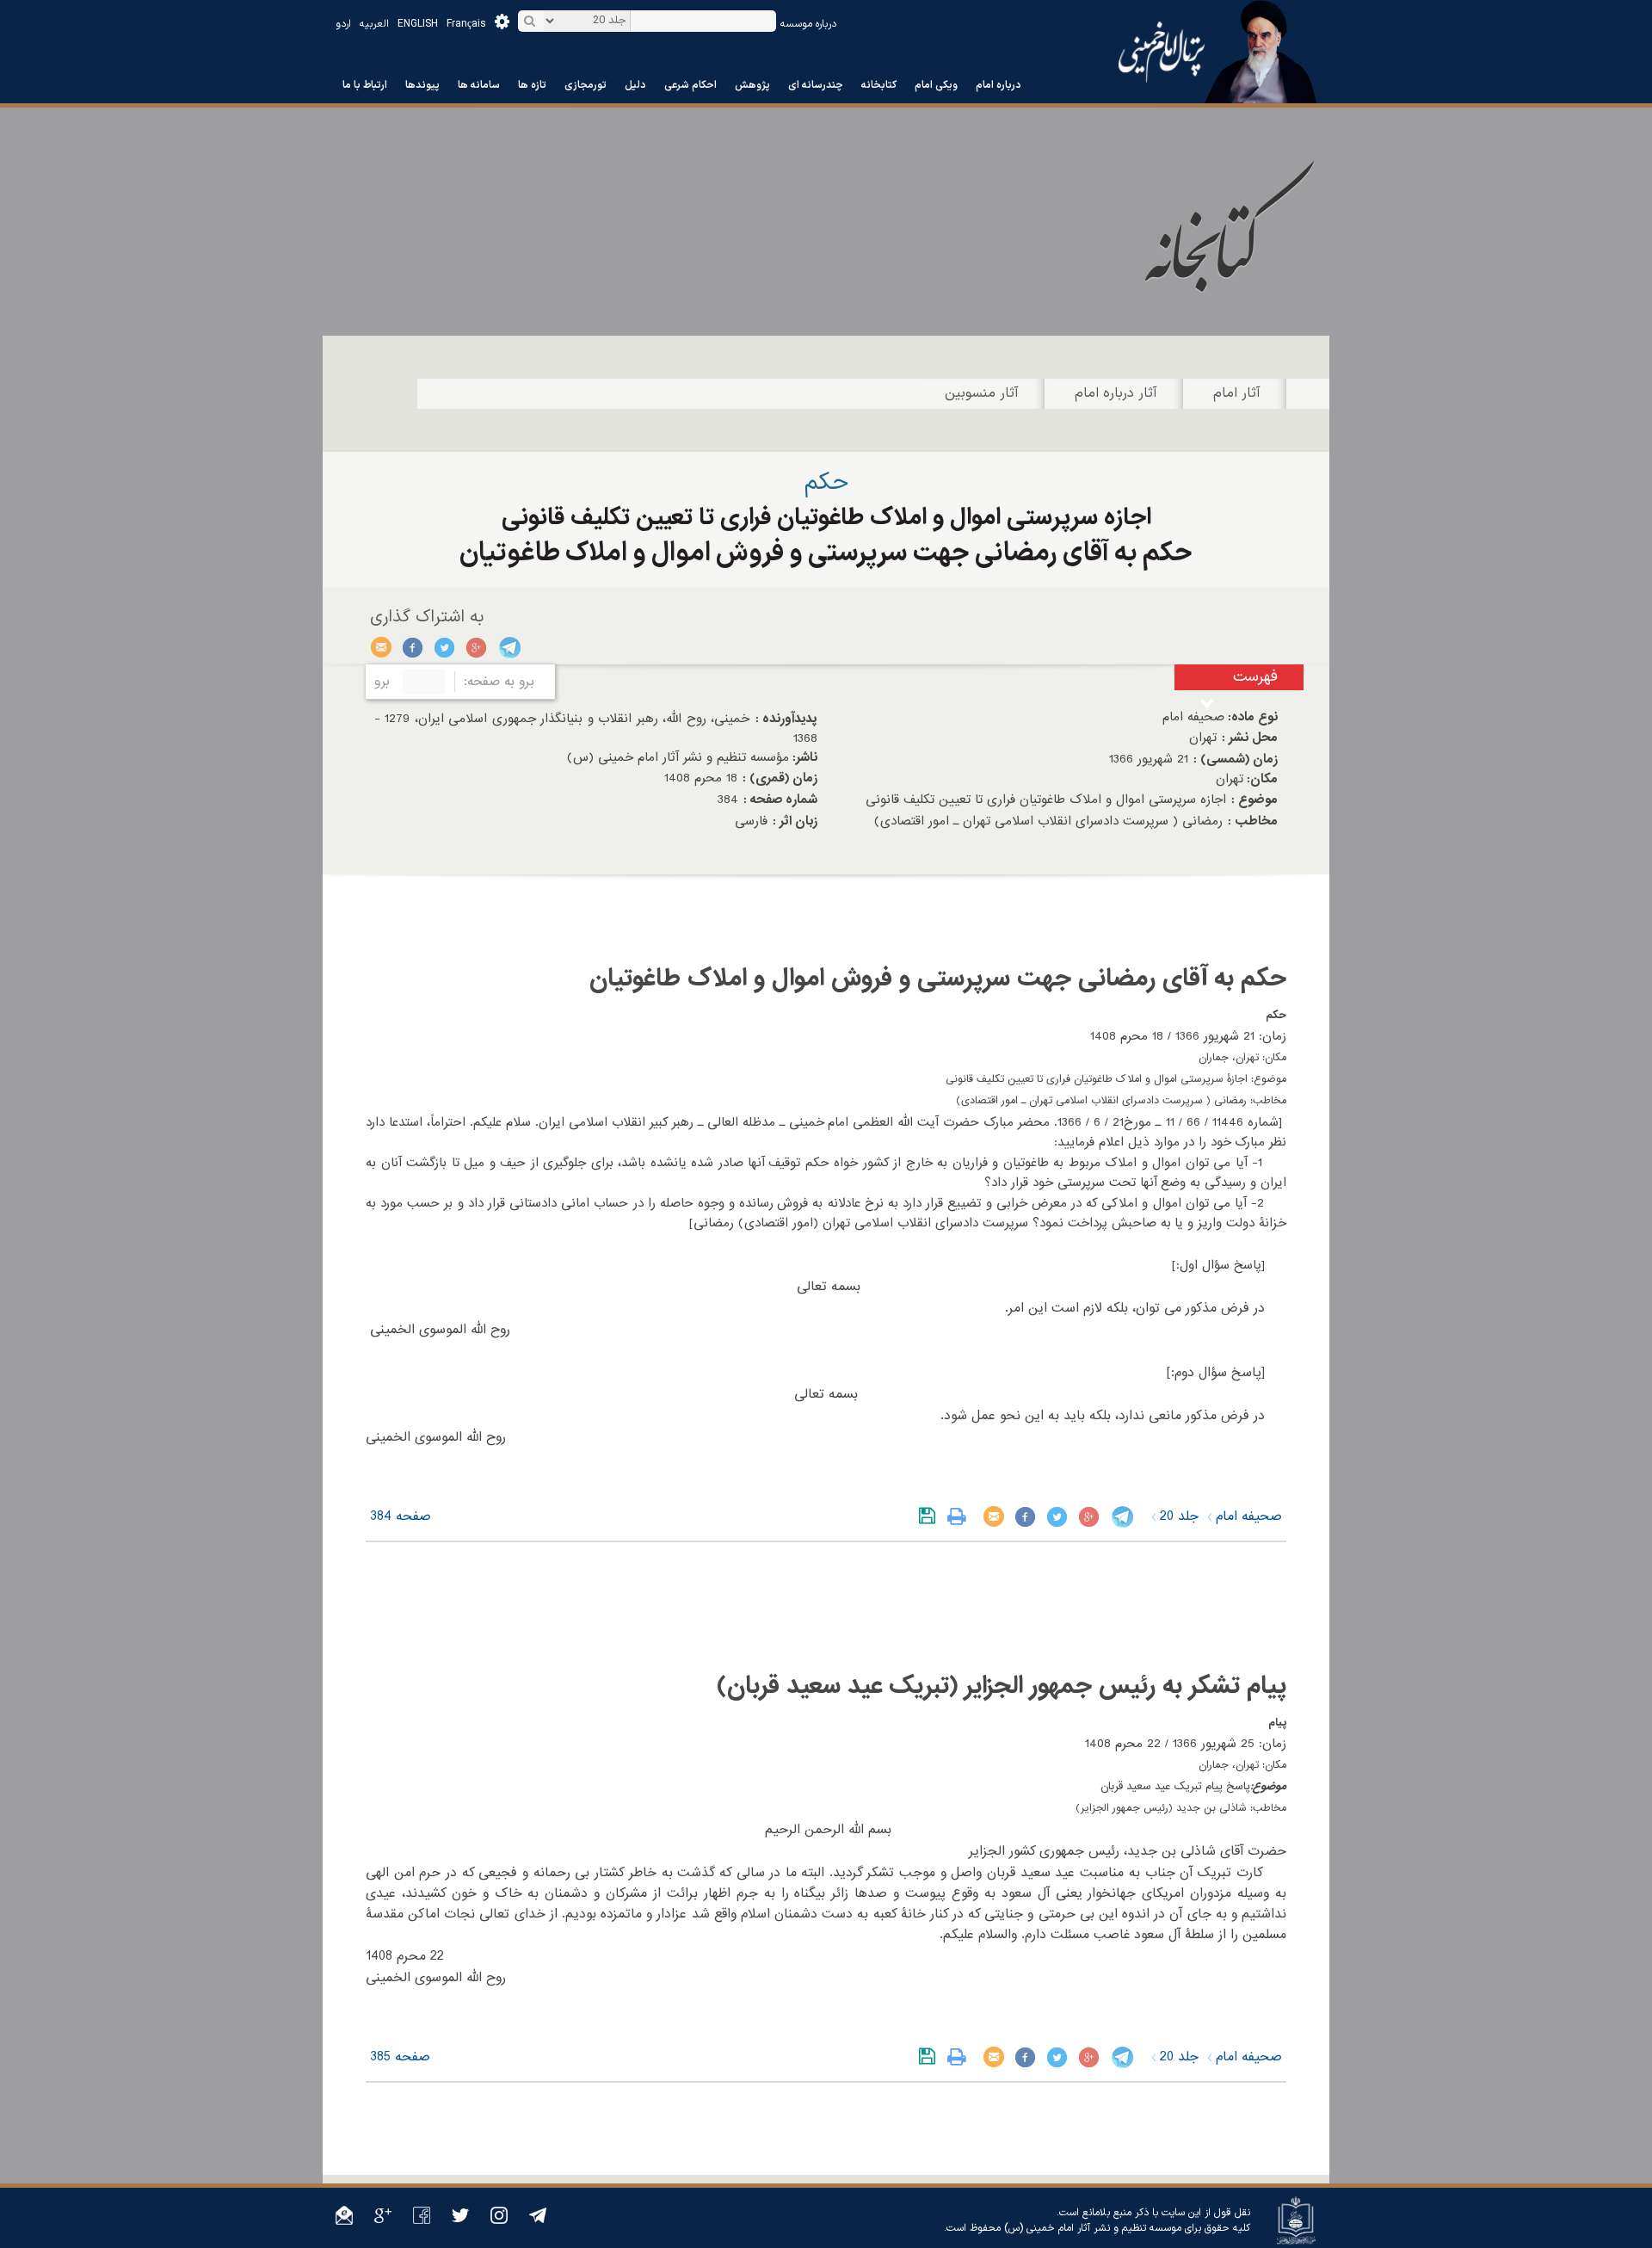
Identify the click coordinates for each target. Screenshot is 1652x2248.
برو (382, 682)
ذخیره (931, 1516)
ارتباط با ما (365, 85)
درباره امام (999, 85)
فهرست (1255, 677)
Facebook (413, 647)
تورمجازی (586, 85)
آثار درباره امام (1116, 393)
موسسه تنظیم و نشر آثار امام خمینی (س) (1093, 2228)
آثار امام (1237, 393)
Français (466, 24)
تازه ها (532, 85)
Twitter (445, 647)
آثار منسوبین (982, 393)
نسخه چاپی (961, 1516)
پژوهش (752, 85)
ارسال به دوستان (382, 647)
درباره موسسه (808, 24)
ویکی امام (936, 85)
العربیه (374, 24)
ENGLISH (418, 24)
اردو (343, 24)
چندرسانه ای (816, 85)
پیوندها (422, 85)
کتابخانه (879, 85)
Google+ (477, 647)
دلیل (635, 85)
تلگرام (509, 647)
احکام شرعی (690, 85)
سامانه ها (479, 85)
